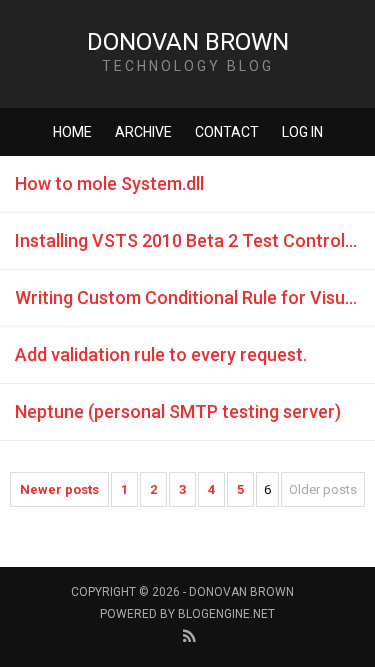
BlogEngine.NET (226, 614)
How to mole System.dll (109, 183)
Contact (227, 132)
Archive (143, 132)
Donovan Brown (188, 42)
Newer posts (59, 489)
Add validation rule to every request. (161, 354)
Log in (302, 132)
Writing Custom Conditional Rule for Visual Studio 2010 (195, 297)
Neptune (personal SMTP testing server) (178, 411)
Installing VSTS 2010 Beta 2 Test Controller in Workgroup (195, 240)
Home (72, 132)
